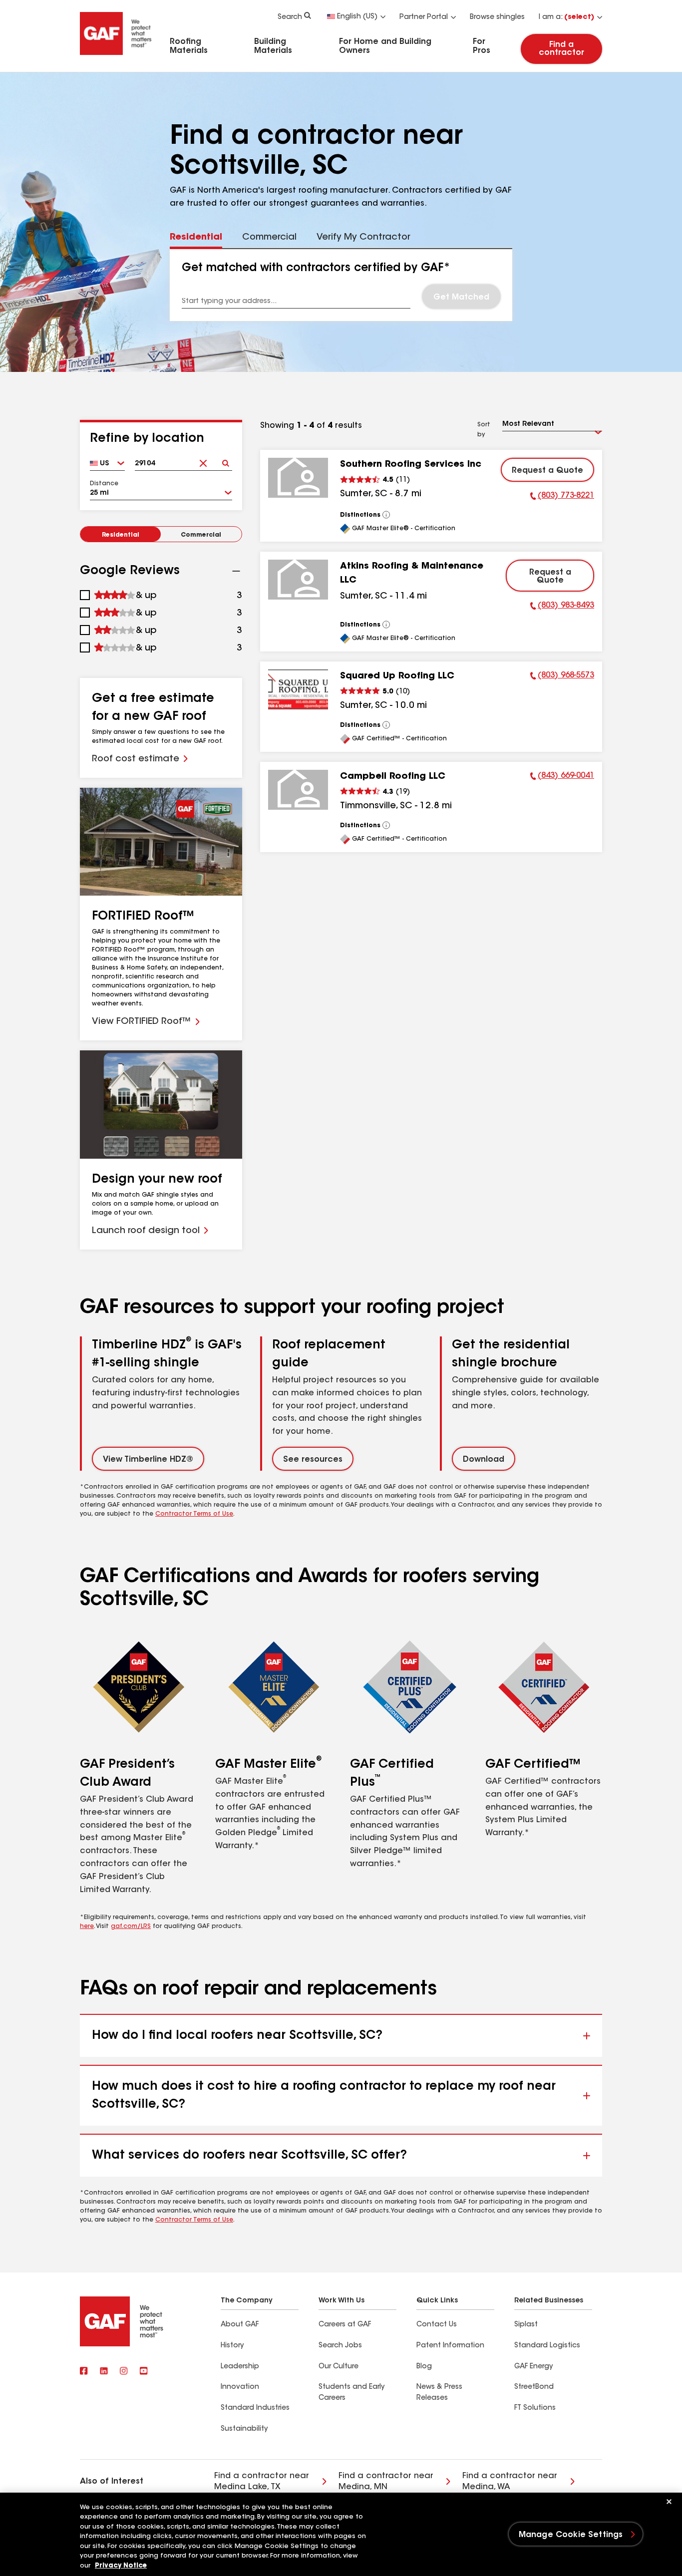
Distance (104, 484)
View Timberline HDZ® (148, 1460)
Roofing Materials (189, 46)
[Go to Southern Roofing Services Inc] (298, 478)
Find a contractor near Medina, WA (510, 2482)
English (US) (357, 17)
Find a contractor (561, 49)
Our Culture (339, 2367)
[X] (104, 2372)
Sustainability (244, 2429)
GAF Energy (533, 2367)
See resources (313, 1460)
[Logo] (116, 56)
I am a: (566, 17)
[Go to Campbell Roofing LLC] (298, 790)
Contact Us (437, 2325)
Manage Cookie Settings (571, 2535)
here (87, 1927)
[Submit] (226, 460)
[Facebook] (84, 2372)
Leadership (240, 2367)
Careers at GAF (345, 2325)
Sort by (484, 430)
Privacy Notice (121, 2566)
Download (484, 1460)
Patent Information (450, 2346)
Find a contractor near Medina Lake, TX (262, 2482)
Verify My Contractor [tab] (363, 238)
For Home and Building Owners (385, 46)
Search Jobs (340, 2346)
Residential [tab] (196, 238)
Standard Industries (255, 2408)
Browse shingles (497, 17)
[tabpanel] (341, 285)
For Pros (482, 46)
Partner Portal (424, 17)
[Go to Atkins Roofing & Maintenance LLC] (298, 580)
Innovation (240, 2387)
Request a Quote (547, 471)
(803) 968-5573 (562, 677)
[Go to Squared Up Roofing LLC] (298, 689)
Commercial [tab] (269, 238)
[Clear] (203, 460)
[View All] (386, 515)
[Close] (669, 2502)
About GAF (240, 2325)
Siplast (526, 2325)
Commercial (201, 535)
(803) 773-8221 (562, 497)
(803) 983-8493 (562, 607)
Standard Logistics (547, 2346)
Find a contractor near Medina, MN (386, 2482)
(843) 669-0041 (562, 777)
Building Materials (273, 46)
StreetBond (534, 2387)
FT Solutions (535, 2408)
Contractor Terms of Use (194, 1514)
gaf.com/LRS (131, 1927)
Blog (424, 2367)
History (232, 2346)
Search (290, 17)
